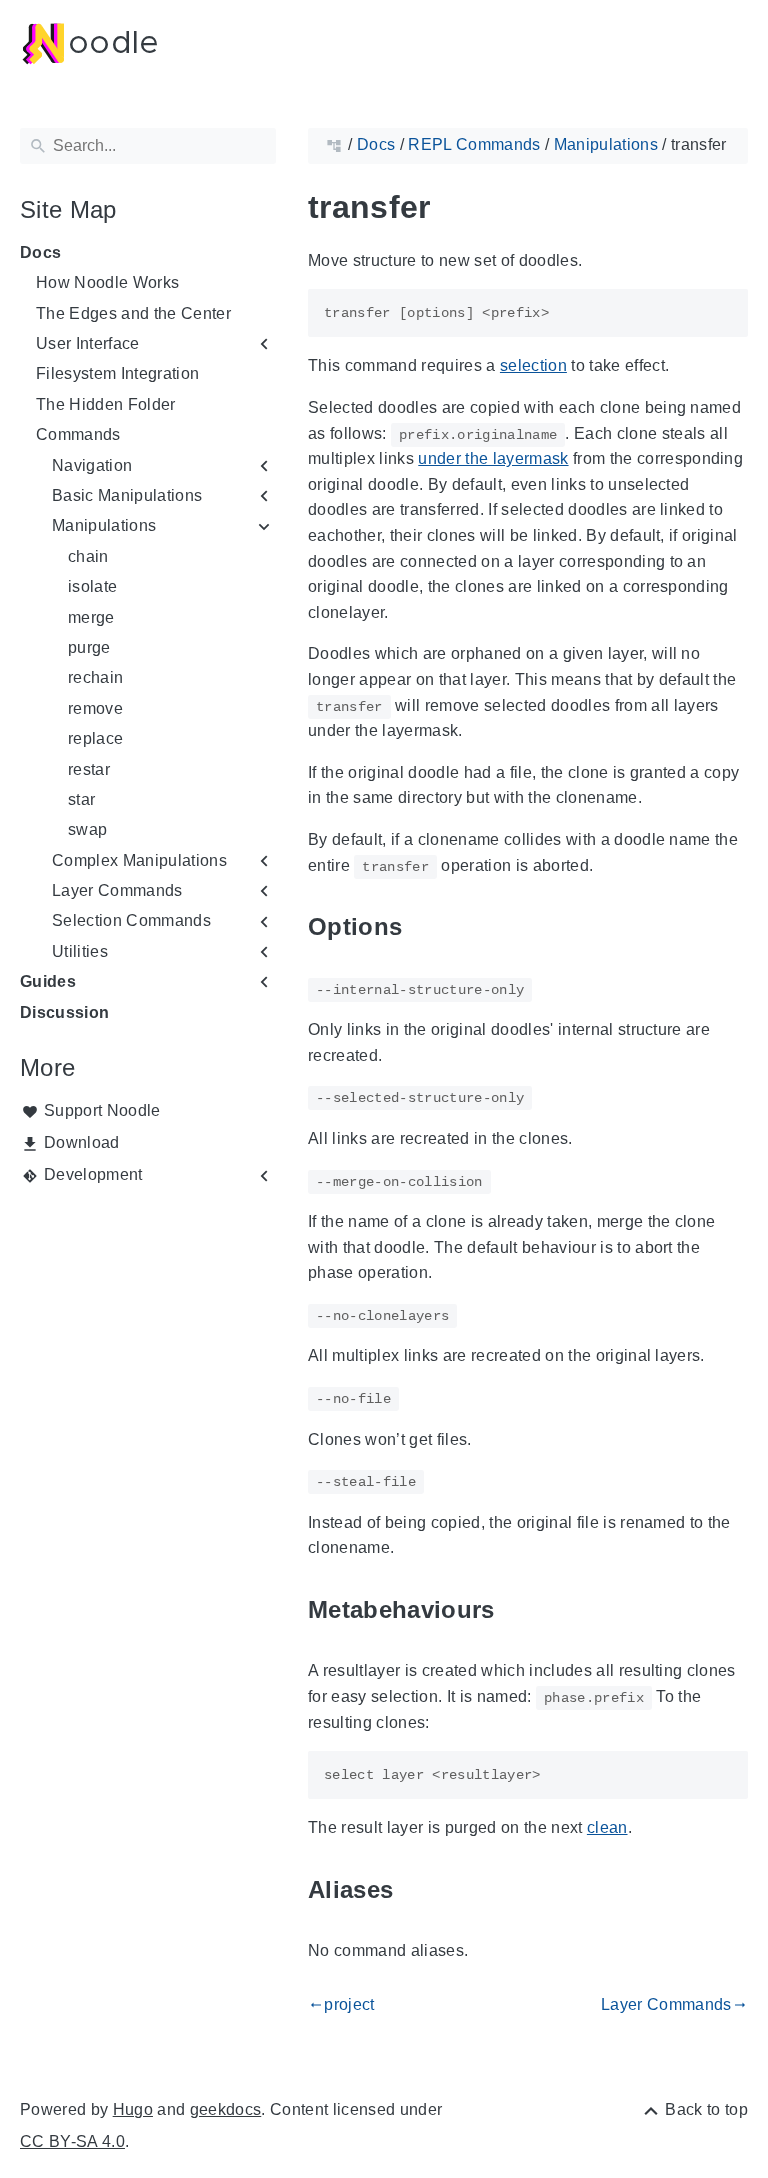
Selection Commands (131, 920)
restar (89, 769)
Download (82, 1142)
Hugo (133, 2109)
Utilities (80, 951)
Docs (40, 252)
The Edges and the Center (133, 313)
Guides (48, 981)
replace (95, 738)
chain (88, 556)
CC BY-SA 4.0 (72, 2141)
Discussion (64, 1012)
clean (607, 1827)
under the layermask (493, 458)
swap (87, 829)
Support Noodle (102, 1110)
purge (89, 647)
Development (93, 1174)
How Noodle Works (107, 282)
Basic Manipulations (127, 495)
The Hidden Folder (106, 404)
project (341, 2004)
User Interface (88, 343)
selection (533, 365)
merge (91, 617)
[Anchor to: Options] (425, 927)
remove (95, 708)
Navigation (92, 465)
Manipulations (104, 525)
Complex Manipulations (139, 860)
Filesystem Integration (117, 373)
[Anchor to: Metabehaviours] (518, 1609)
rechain (95, 677)
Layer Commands (117, 890)
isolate (92, 586)
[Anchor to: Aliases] (416, 1889)
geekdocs (226, 2109)
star (81, 799)
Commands (78, 434)
